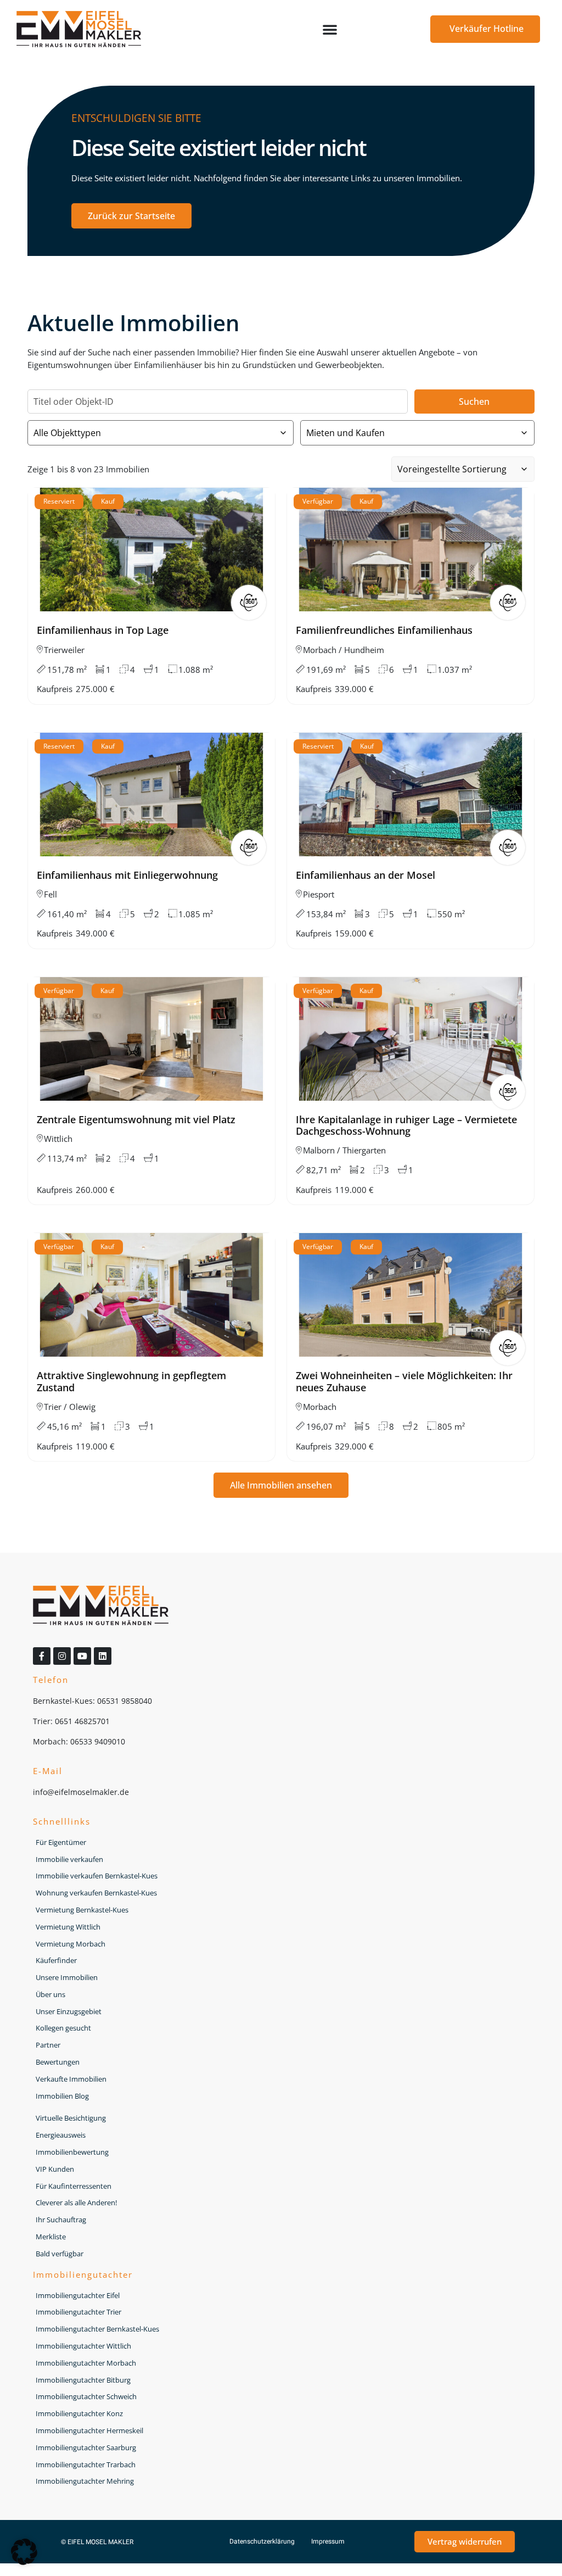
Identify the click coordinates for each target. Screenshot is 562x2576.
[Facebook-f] (42, 1656)
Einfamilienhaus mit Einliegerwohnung (127, 875)
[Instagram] (62, 1656)
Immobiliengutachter (83, 2274)
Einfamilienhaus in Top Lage (103, 630)
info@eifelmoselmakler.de (81, 1792)
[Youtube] (82, 1656)
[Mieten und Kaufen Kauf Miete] (418, 433)
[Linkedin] (103, 1656)
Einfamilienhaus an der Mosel (366, 875)
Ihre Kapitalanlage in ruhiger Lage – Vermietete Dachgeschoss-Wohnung (406, 1125)
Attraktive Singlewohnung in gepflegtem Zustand (131, 1381)
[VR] (249, 603)
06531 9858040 (125, 1701)
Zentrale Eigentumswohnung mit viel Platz (136, 1119)
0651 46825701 (82, 1721)
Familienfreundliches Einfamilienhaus (384, 630)
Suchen (474, 402)
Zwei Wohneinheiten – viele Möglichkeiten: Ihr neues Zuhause (404, 1381)
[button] (330, 29)
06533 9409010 (98, 1741)
